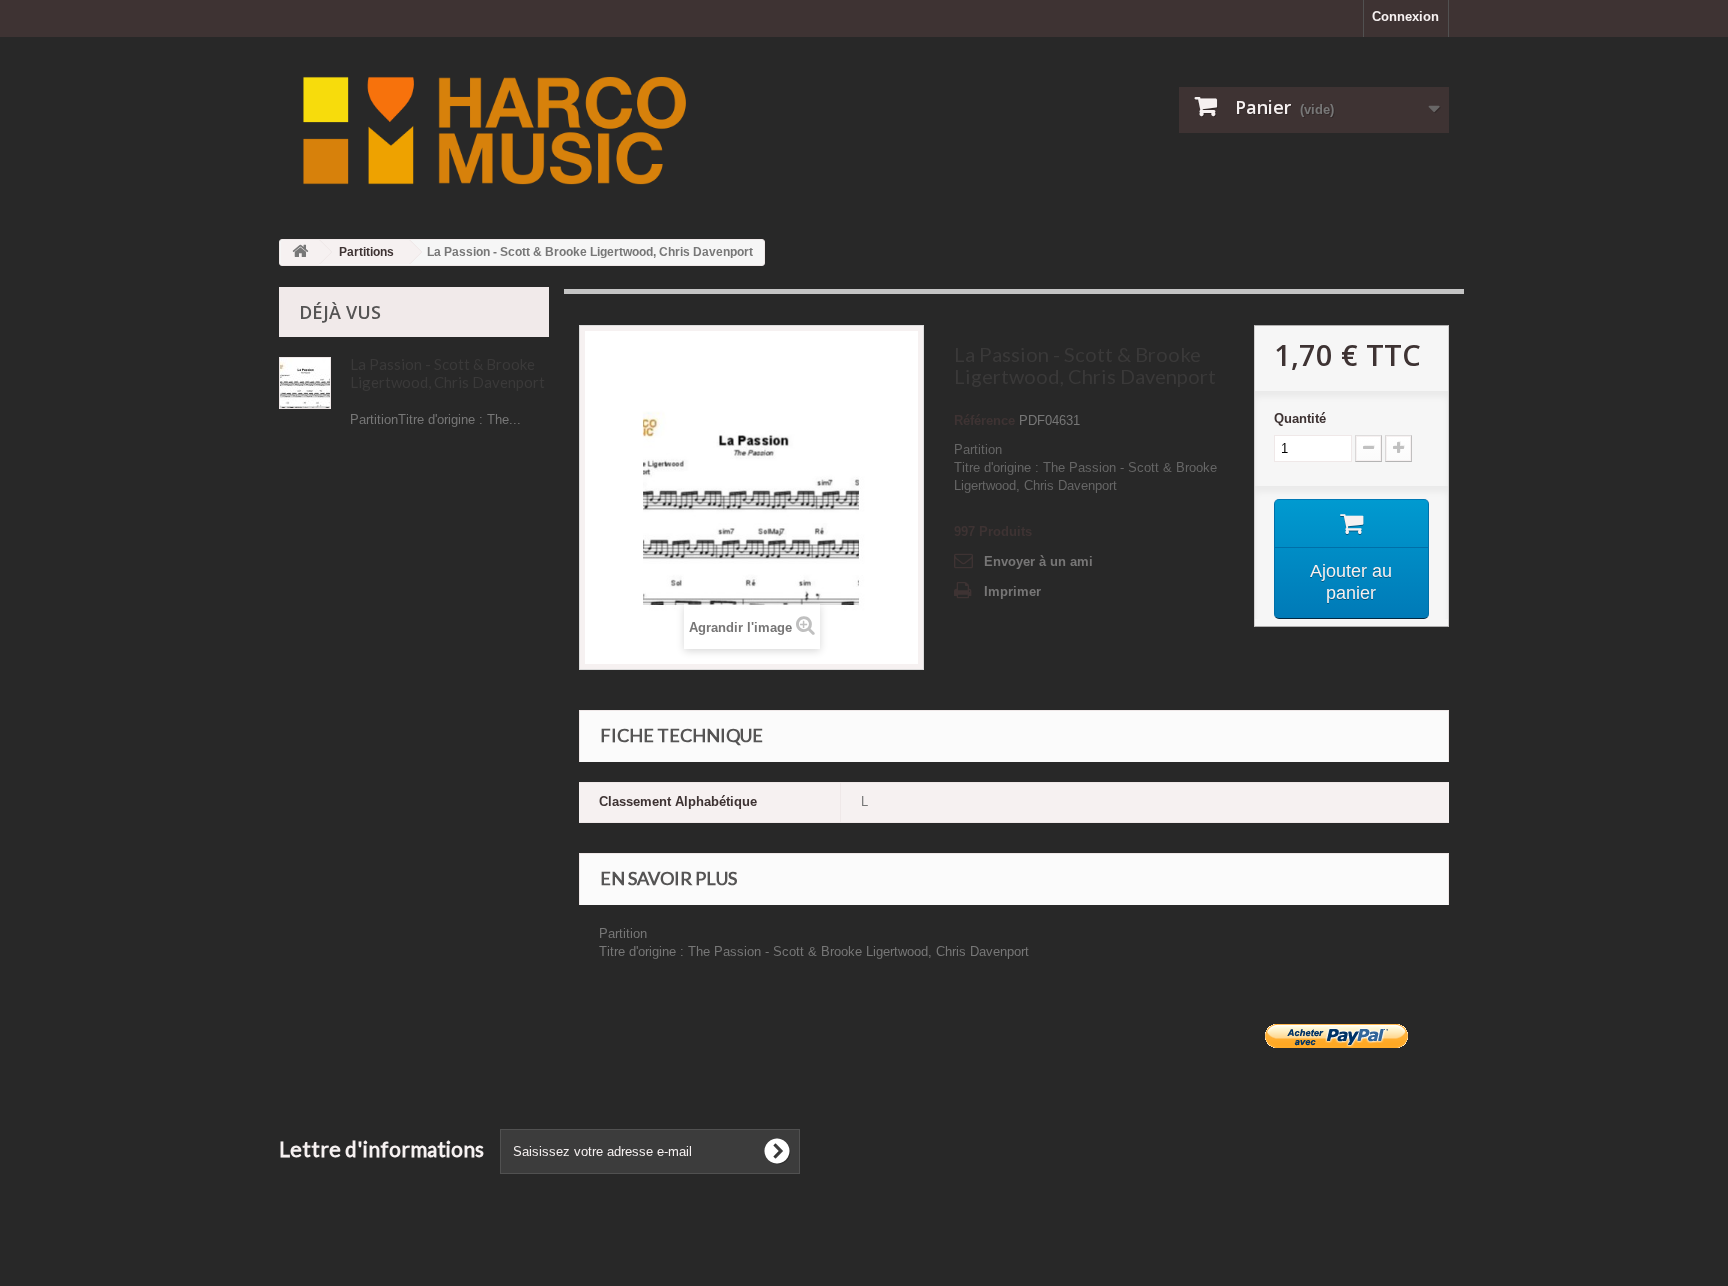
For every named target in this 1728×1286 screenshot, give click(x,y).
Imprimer (1012, 591)
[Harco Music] (664, 130)
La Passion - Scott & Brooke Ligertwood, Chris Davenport (447, 373)
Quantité (1300, 418)
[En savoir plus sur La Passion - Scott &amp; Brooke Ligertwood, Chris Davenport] (305, 383)
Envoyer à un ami (1038, 561)
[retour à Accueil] (300, 252)
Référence (984, 420)
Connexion (1405, 16)
